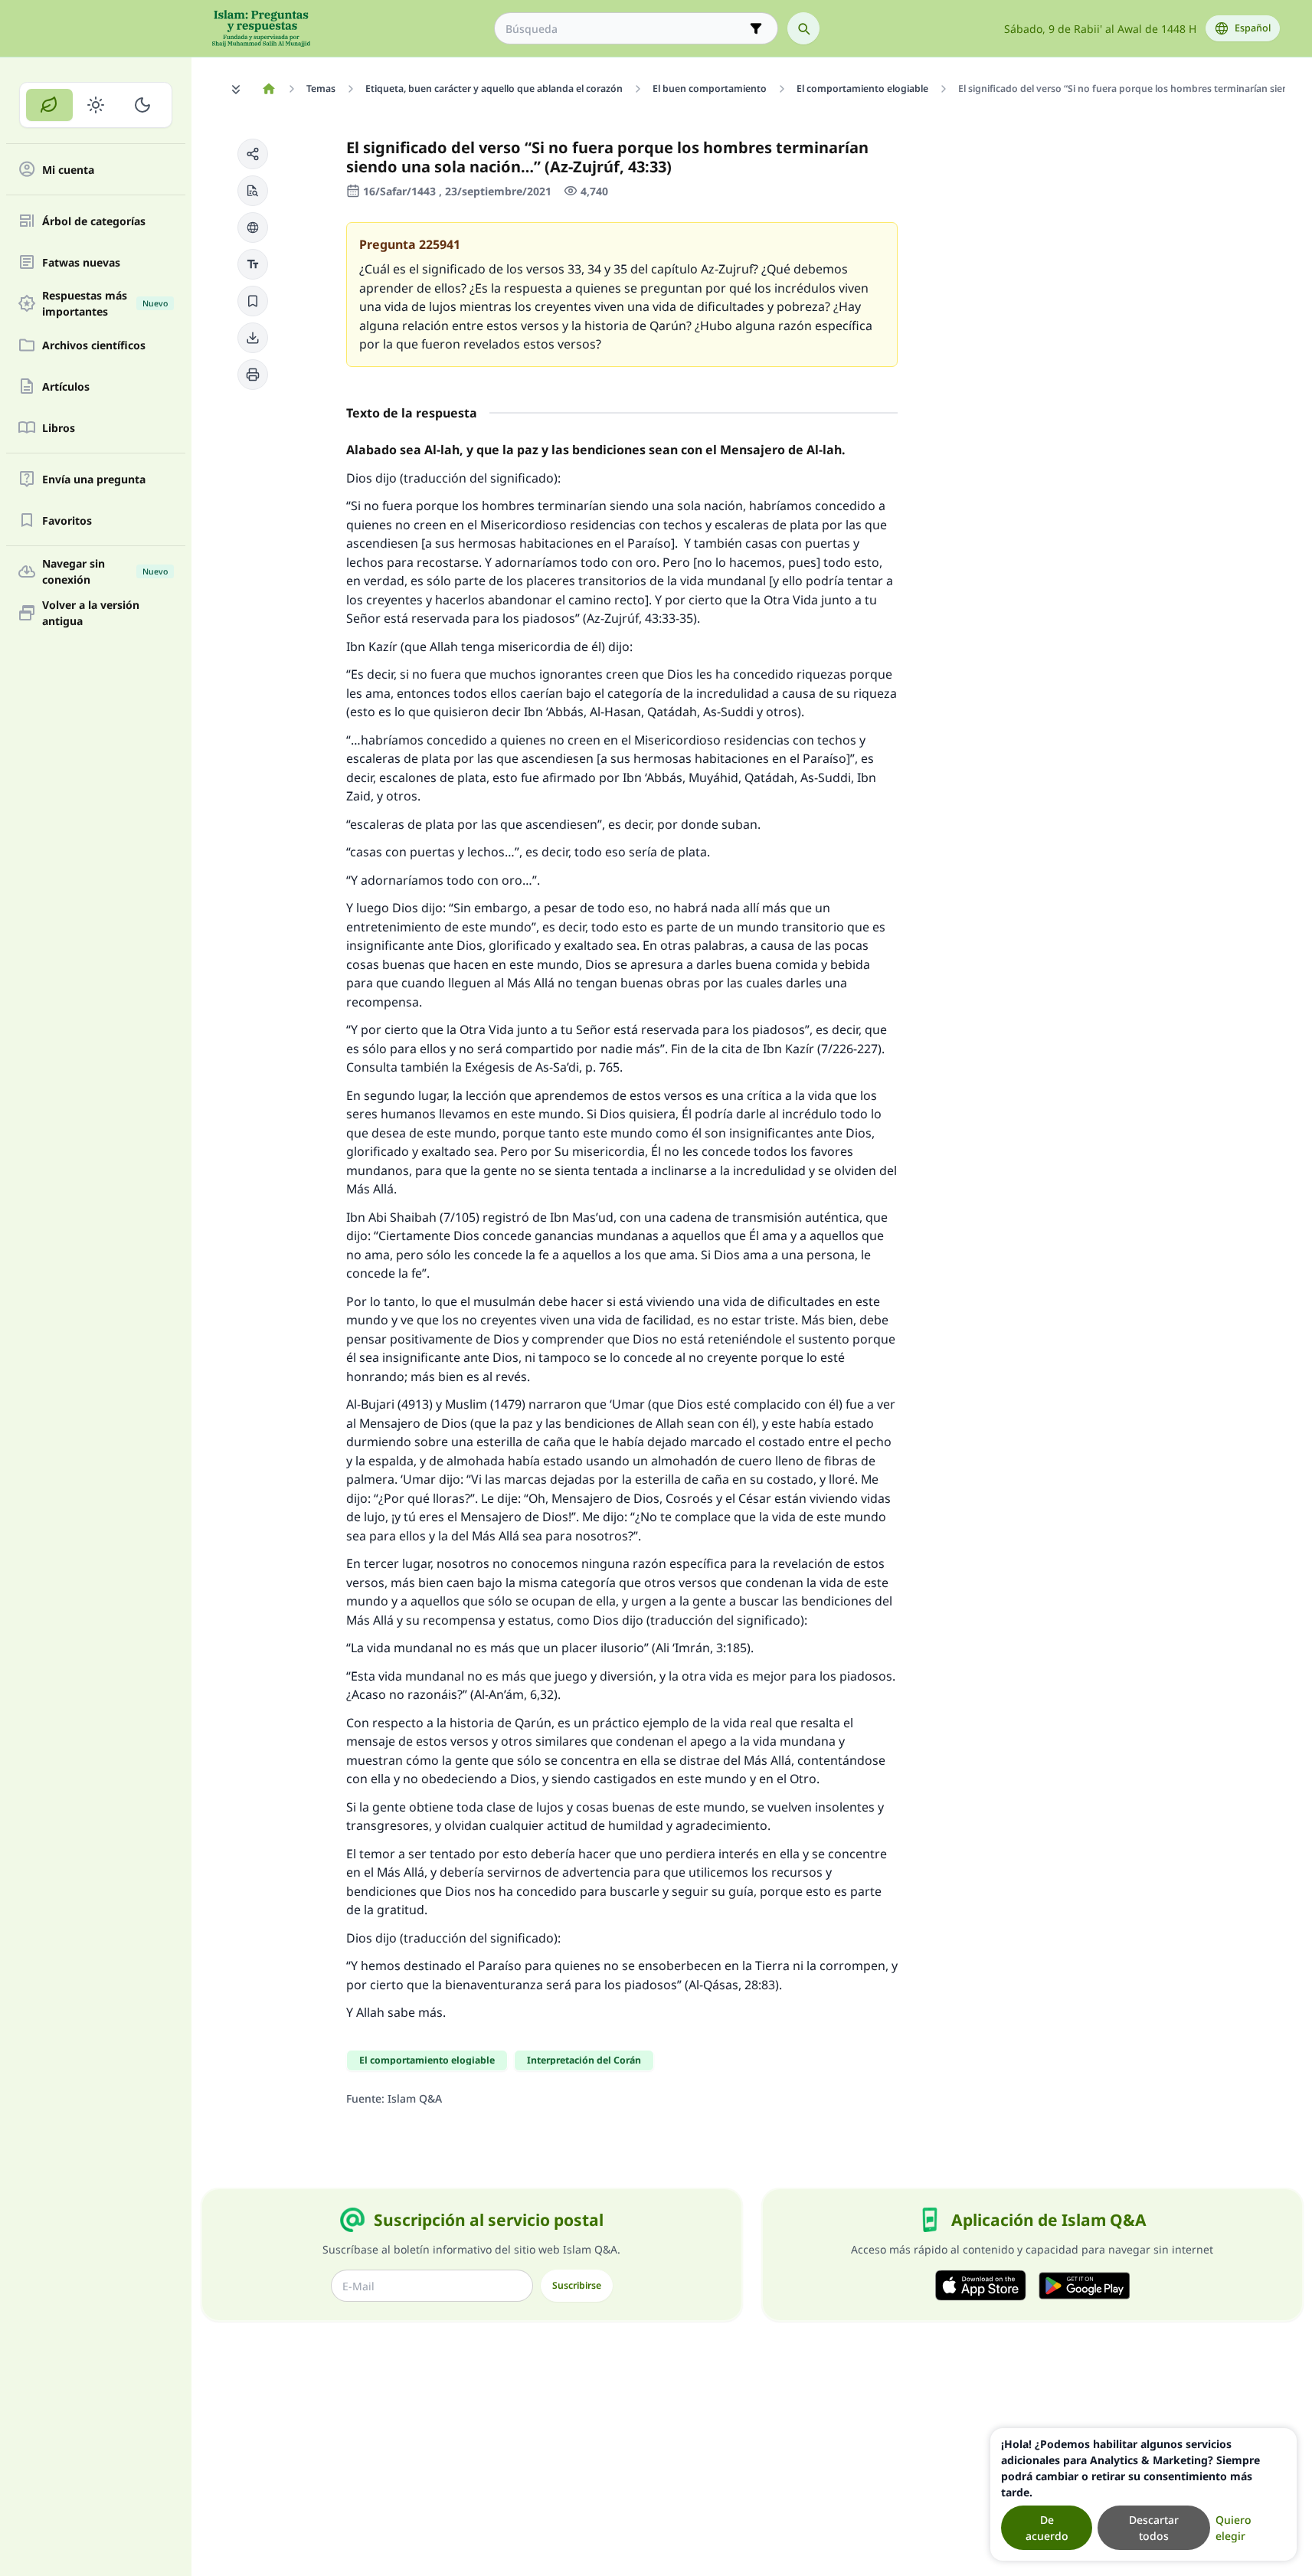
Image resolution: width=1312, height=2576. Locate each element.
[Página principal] (269, 89)
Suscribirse (577, 2285)
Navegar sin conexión (105, 571)
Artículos (66, 386)
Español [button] (1253, 28)
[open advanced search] (756, 28)
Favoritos (67, 520)
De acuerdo (1047, 2528)
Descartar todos (1154, 2528)
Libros (59, 428)
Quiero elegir (1233, 2528)
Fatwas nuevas (81, 262)
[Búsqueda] (803, 28)
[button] (253, 154)
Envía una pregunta (94, 479)
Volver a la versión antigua (91, 613)
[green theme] (49, 105)
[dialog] (1144, 2494)
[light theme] (96, 105)
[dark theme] (142, 105)
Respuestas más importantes (105, 303)
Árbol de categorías (94, 221)
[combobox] (625, 29)
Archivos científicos (94, 345)
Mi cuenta (68, 170)
